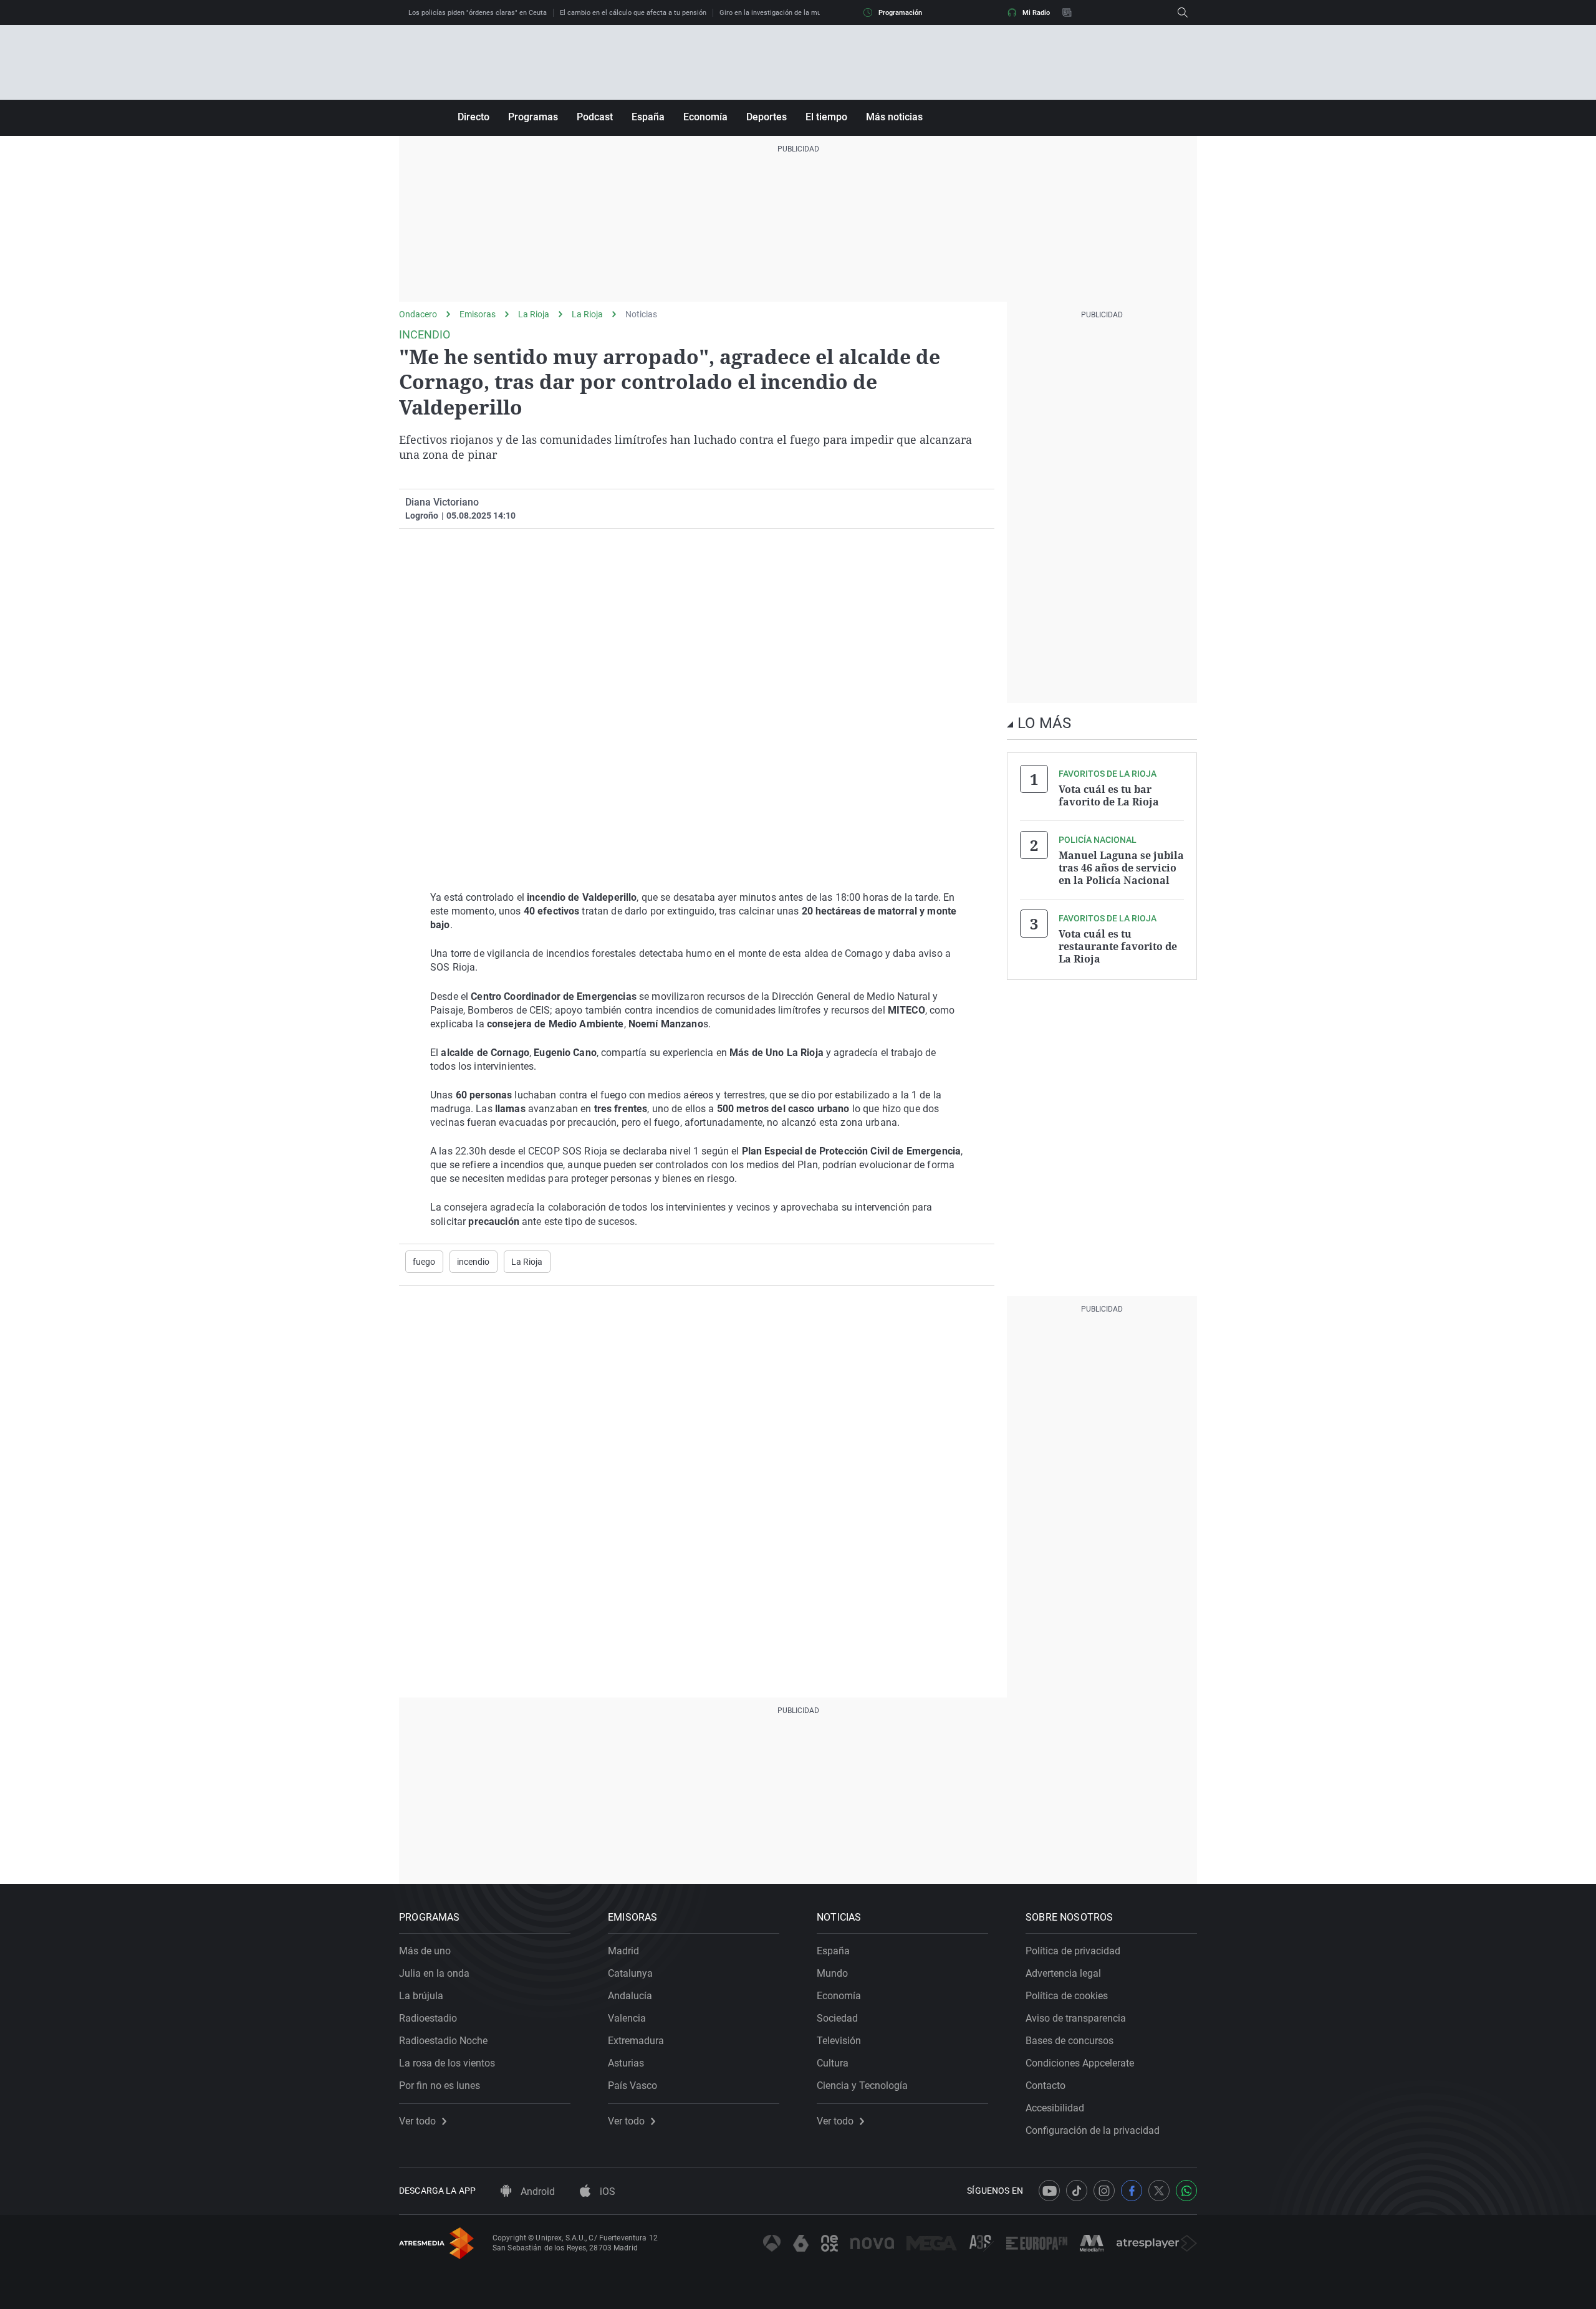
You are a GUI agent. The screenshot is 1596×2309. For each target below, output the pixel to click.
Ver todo (417, 2121)
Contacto (1046, 2086)
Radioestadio (428, 2018)
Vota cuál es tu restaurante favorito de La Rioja (1118, 946)
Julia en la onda (434, 1973)
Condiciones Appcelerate (1080, 2063)
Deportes (767, 117)
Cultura (833, 2063)
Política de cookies (1067, 1996)
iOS (606, 2191)
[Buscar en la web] (1183, 12)
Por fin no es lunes (440, 2086)
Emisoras (478, 314)
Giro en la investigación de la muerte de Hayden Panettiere (811, 13)
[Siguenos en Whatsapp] (1186, 2191)
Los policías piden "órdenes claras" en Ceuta (478, 13)
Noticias (641, 314)
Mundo (832, 1973)
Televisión (839, 2041)
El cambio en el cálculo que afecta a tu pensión (633, 13)
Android (536, 2191)
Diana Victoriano (442, 502)
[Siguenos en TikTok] (1077, 2191)
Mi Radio (1036, 13)
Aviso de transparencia (1076, 2018)
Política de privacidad (1073, 1951)
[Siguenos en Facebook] (1132, 2191)
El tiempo (826, 117)
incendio (474, 1262)
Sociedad (837, 2018)
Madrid (623, 1951)
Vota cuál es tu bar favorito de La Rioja (1109, 795)
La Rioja (534, 314)
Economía (705, 117)
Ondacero (418, 314)
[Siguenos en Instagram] (1104, 2191)
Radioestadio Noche (443, 2041)
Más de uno (425, 1951)
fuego (424, 1262)
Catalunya (630, 1973)
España (648, 117)
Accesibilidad (1055, 2108)
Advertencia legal (1063, 1973)
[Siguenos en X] (1159, 2191)
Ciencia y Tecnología (862, 2086)
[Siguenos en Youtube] (1049, 2191)
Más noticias (894, 117)
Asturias (626, 2063)
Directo (474, 117)
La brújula (421, 1996)
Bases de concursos (1070, 2041)
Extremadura (636, 2041)
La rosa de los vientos (447, 2063)
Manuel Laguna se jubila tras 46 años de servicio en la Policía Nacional (1121, 868)
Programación (900, 13)
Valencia (627, 2018)
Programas (533, 117)
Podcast (595, 117)
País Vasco (632, 2086)
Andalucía (630, 1996)
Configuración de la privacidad (1093, 2130)
